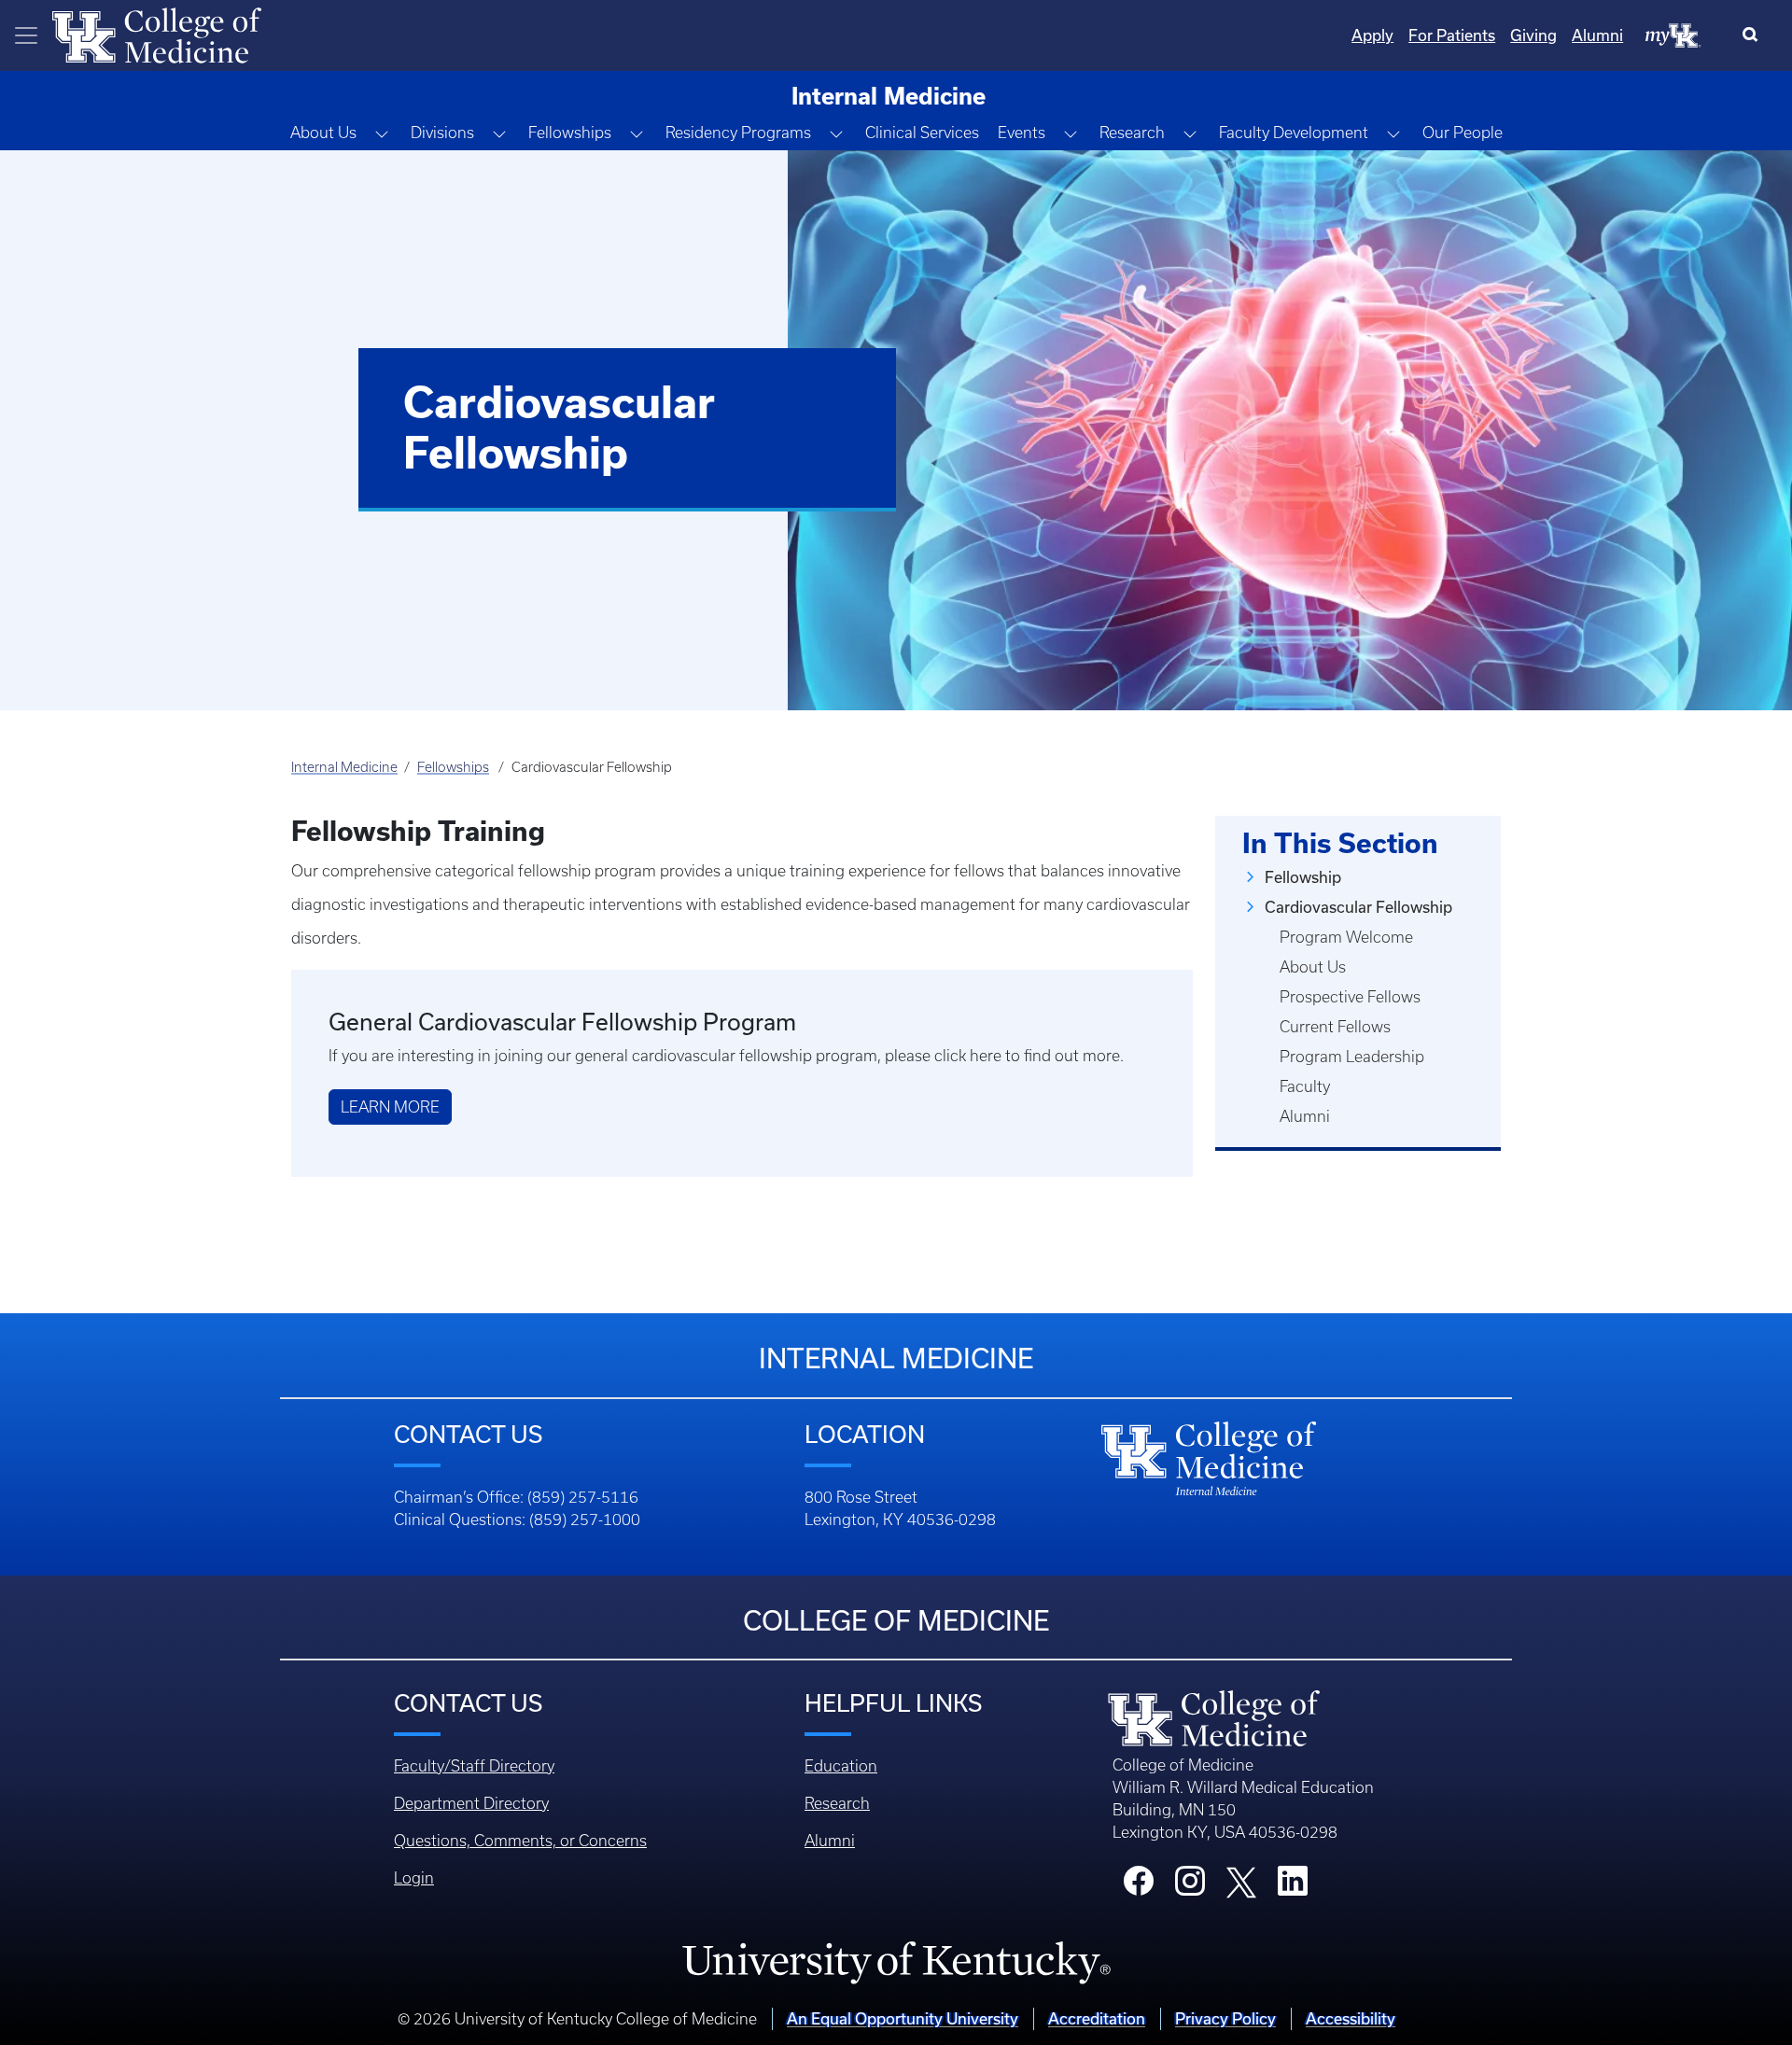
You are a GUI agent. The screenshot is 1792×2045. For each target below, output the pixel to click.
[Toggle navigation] (26, 35)
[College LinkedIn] (1293, 1886)
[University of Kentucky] (896, 1962)
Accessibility (1351, 2018)
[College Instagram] (1190, 1886)
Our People (1463, 133)
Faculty (1305, 1086)
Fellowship (1303, 877)
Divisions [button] (442, 133)
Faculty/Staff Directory (474, 1766)
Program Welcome (1346, 937)
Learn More (390, 1107)
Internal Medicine (344, 767)
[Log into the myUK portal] (1673, 35)
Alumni (1597, 35)
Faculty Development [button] (1294, 133)
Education (841, 1766)
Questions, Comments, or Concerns (520, 1841)
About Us (1313, 967)
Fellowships (453, 767)
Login (414, 1878)
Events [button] (1022, 133)
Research (837, 1803)
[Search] (1754, 35)
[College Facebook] (1139, 1886)
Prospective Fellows (1350, 997)
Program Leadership (1352, 1057)
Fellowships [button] (570, 133)
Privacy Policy (1225, 2018)
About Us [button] (323, 133)
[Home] (157, 34)
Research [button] (1132, 133)
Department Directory (471, 1803)
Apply (1372, 35)
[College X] (1241, 1881)
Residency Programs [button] (738, 133)
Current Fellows (1335, 1027)
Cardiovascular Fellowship (1358, 907)
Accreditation (1097, 2018)
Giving (1533, 35)
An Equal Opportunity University (903, 2018)
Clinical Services (922, 133)
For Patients (1452, 35)
